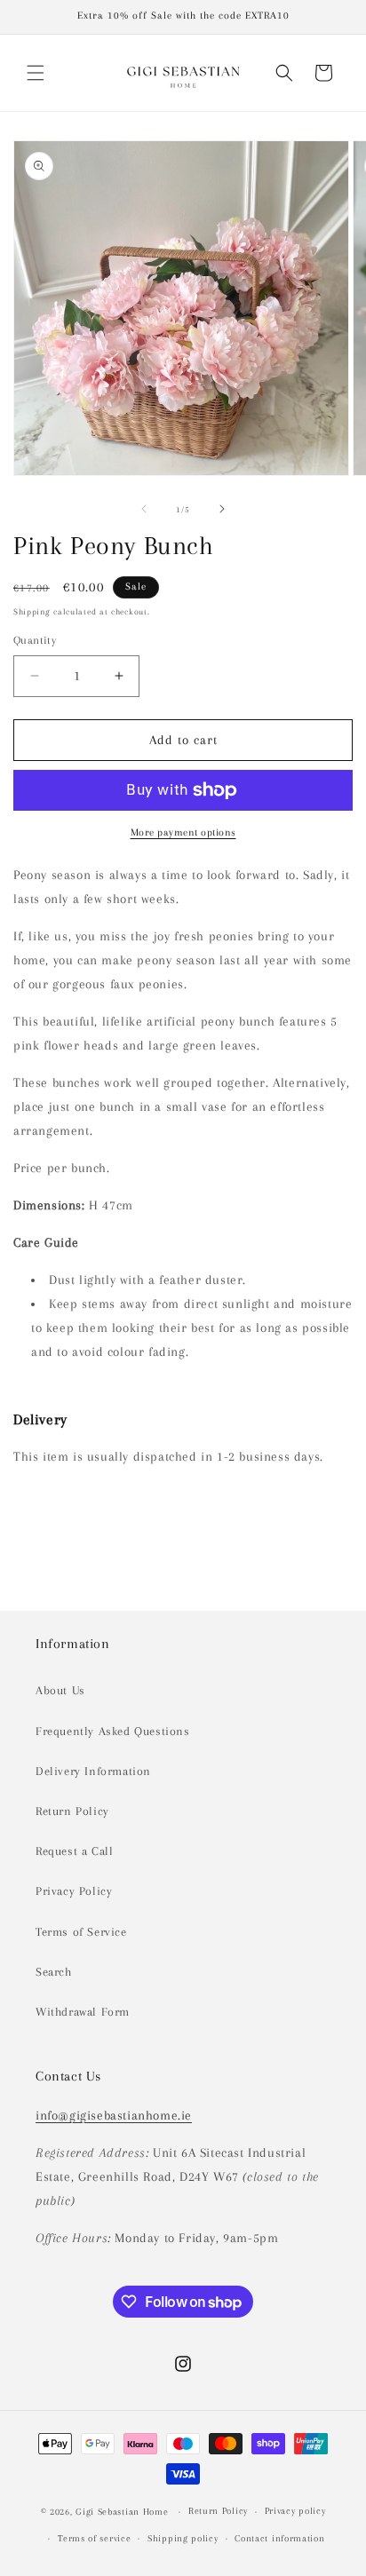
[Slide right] (222, 509)
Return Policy (72, 1811)
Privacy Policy (74, 1891)
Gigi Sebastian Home (122, 2512)
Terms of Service (81, 1932)
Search (54, 1972)
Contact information (279, 2538)
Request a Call (74, 1851)
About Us (60, 1690)
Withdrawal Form (83, 2012)
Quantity (35, 640)
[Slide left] (144, 509)
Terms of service (94, 2538)
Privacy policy (295, 2511)
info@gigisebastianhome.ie (114, 2115)
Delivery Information (93, 1771)
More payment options (183, 832)
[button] (36, 73)
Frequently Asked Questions (113, 1731)
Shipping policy (183, 2538)
